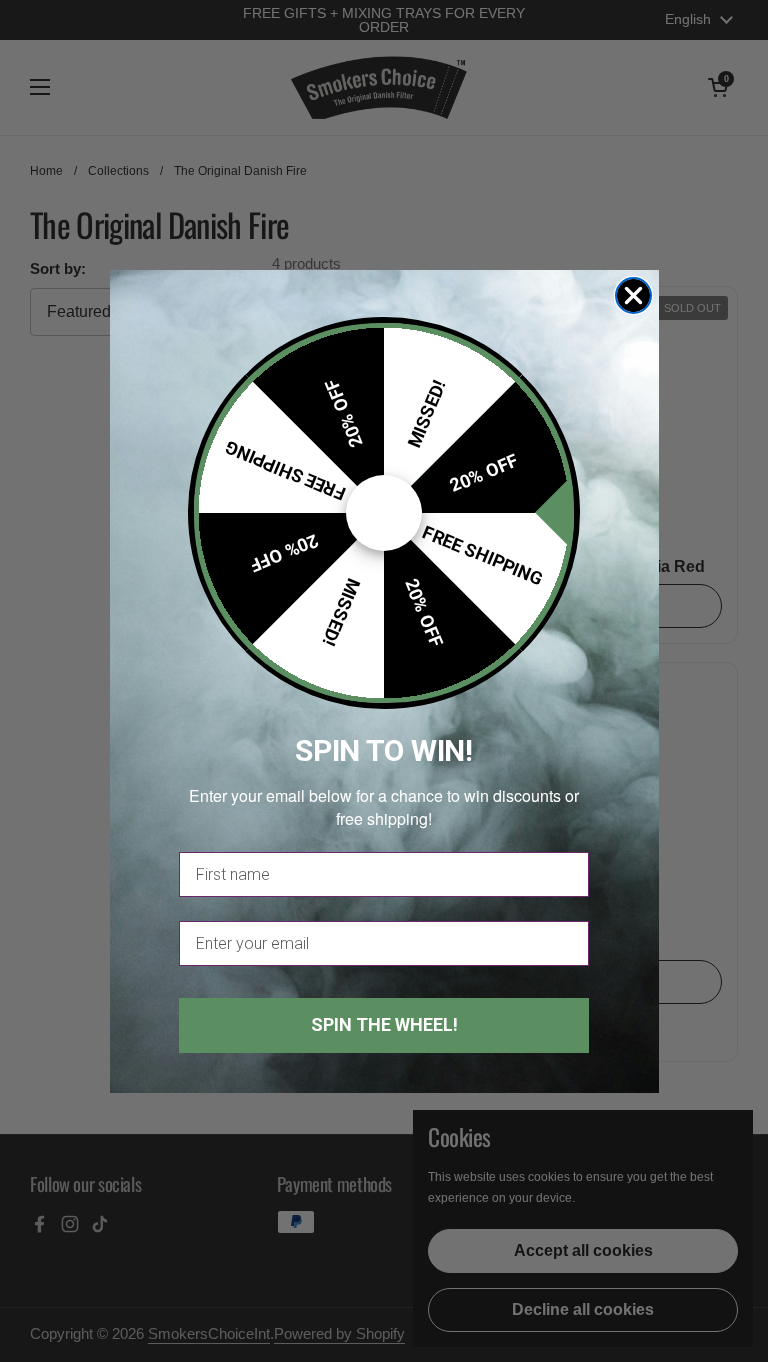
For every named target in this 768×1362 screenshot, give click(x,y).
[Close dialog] (633, 295)
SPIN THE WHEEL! (384, 1024)
